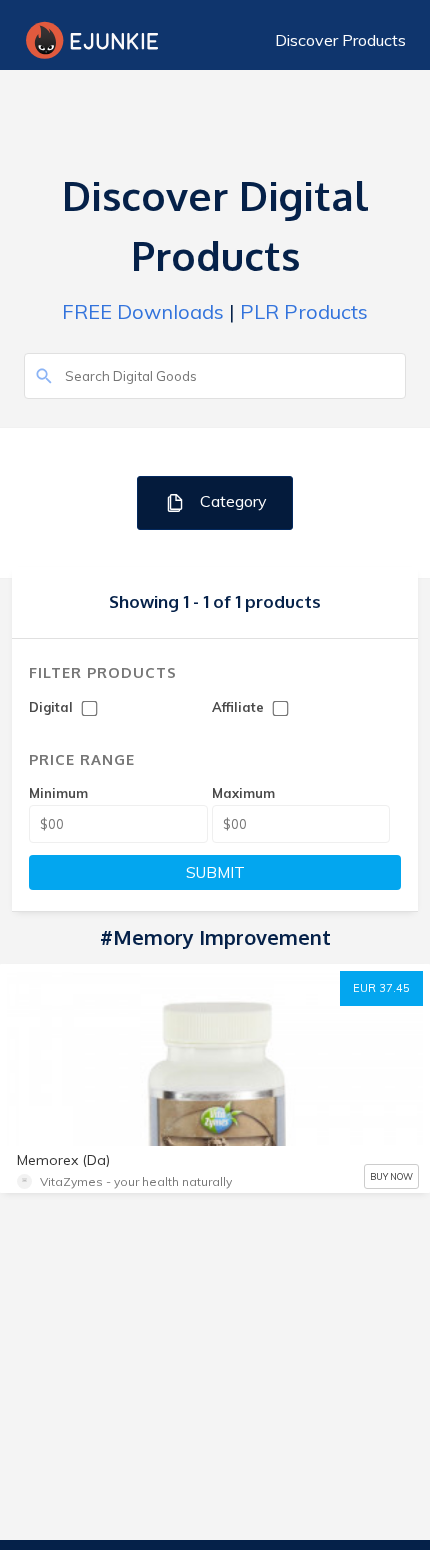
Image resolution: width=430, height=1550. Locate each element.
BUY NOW (391, 1176)
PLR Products (304, 311)
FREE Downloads (143, 311)
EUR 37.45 (381, 988)
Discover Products (340, 40)
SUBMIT (215, 872)
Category (231, 501)
